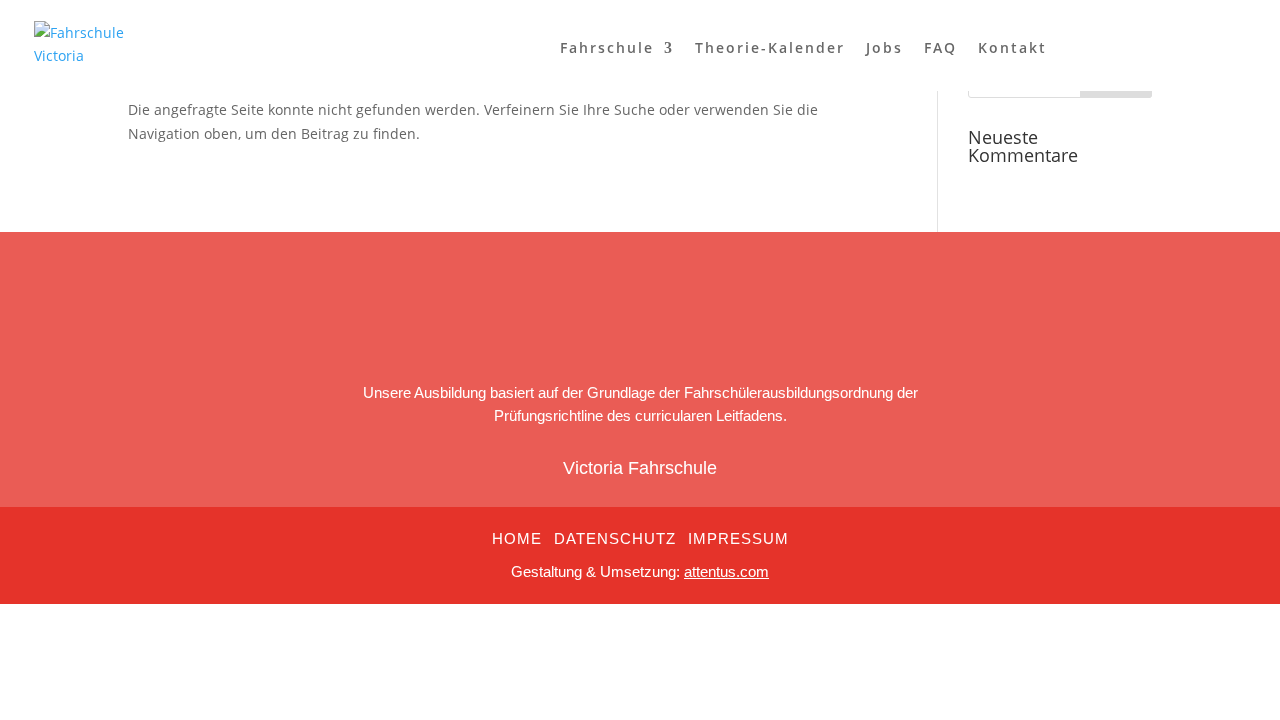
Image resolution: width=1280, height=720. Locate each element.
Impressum (738, 538)
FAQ (940, 49)
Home (517, 538)
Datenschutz (615, 538)
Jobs (884, 49)
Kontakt (1012, 49)
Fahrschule (607, 49)
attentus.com (726, 571)
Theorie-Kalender (770, 49)
